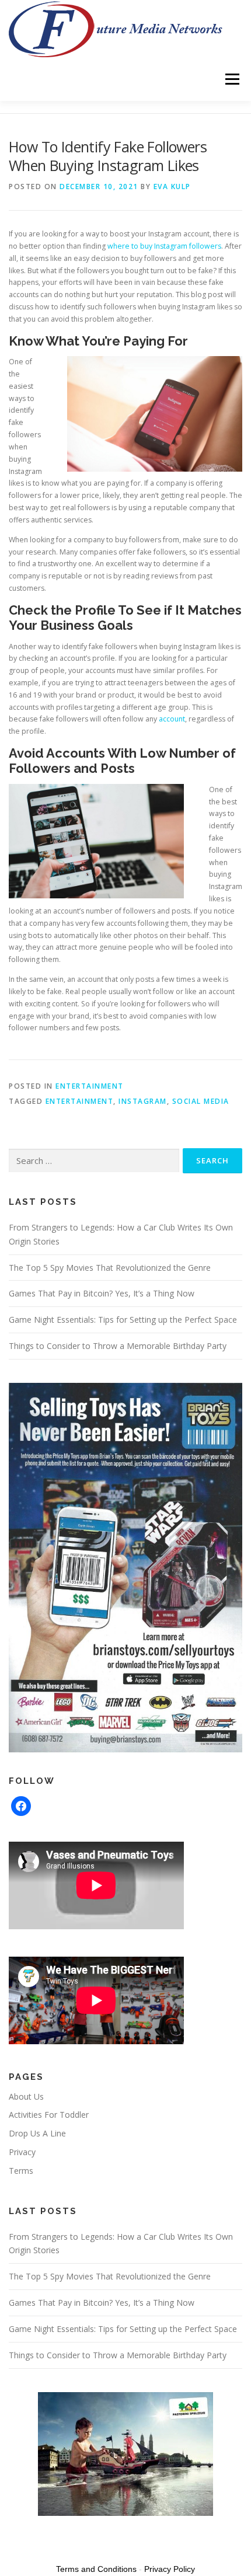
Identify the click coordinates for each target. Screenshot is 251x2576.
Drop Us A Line (37, 2133)
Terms (21, 2171)
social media (201, 1101)
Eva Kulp (172, 187)
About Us (26, 2096)
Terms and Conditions (96, 2569)
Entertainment (90, 1086)
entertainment (80, 1101)
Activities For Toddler (49, 2115)
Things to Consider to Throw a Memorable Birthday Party (118, 1346)
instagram (143, 1101)
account (172, 719)
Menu (231, 79)
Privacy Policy (170, 2569)
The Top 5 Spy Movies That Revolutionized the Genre (110, 1268)
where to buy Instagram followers (164, 246)
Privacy (22, 2152)
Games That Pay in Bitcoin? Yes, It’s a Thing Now (102, 1293)
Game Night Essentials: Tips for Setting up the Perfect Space (123, 1320)
